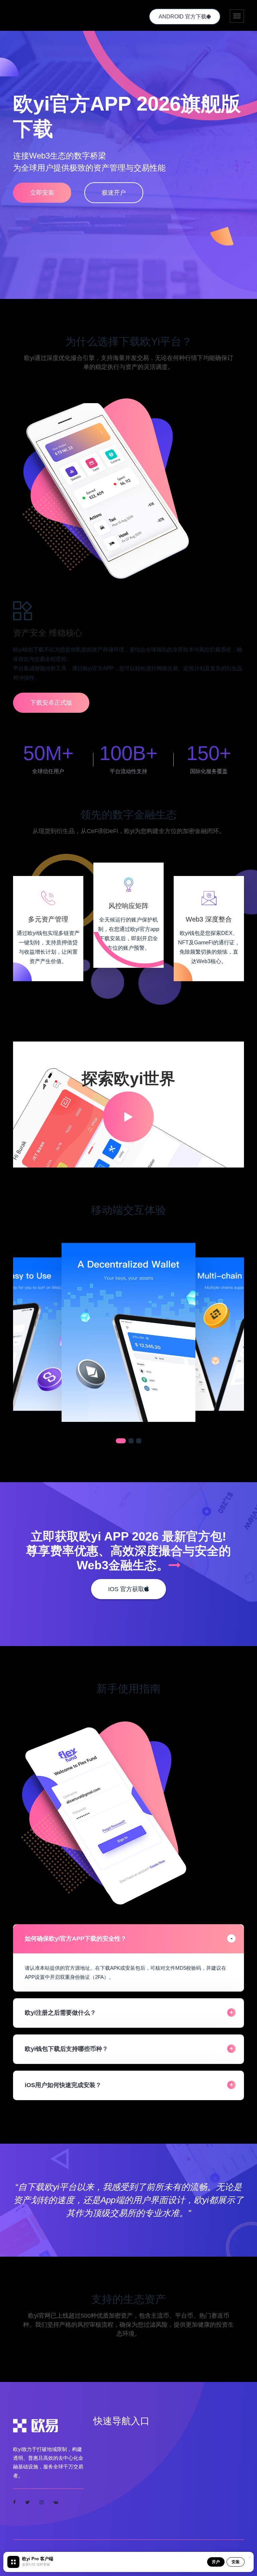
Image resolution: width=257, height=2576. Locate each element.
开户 (216, 2562)
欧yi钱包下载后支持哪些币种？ (66, 2049)
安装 (236, 2562)
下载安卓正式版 (51, 703)
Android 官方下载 (183, 17)
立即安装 (42, 193)
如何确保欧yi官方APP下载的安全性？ (76, 1939)
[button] (121, 1441)
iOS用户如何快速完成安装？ (63, 2085)
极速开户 (114, 193)
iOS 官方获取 (126, 1589)
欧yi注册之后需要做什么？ (60, 2013)
